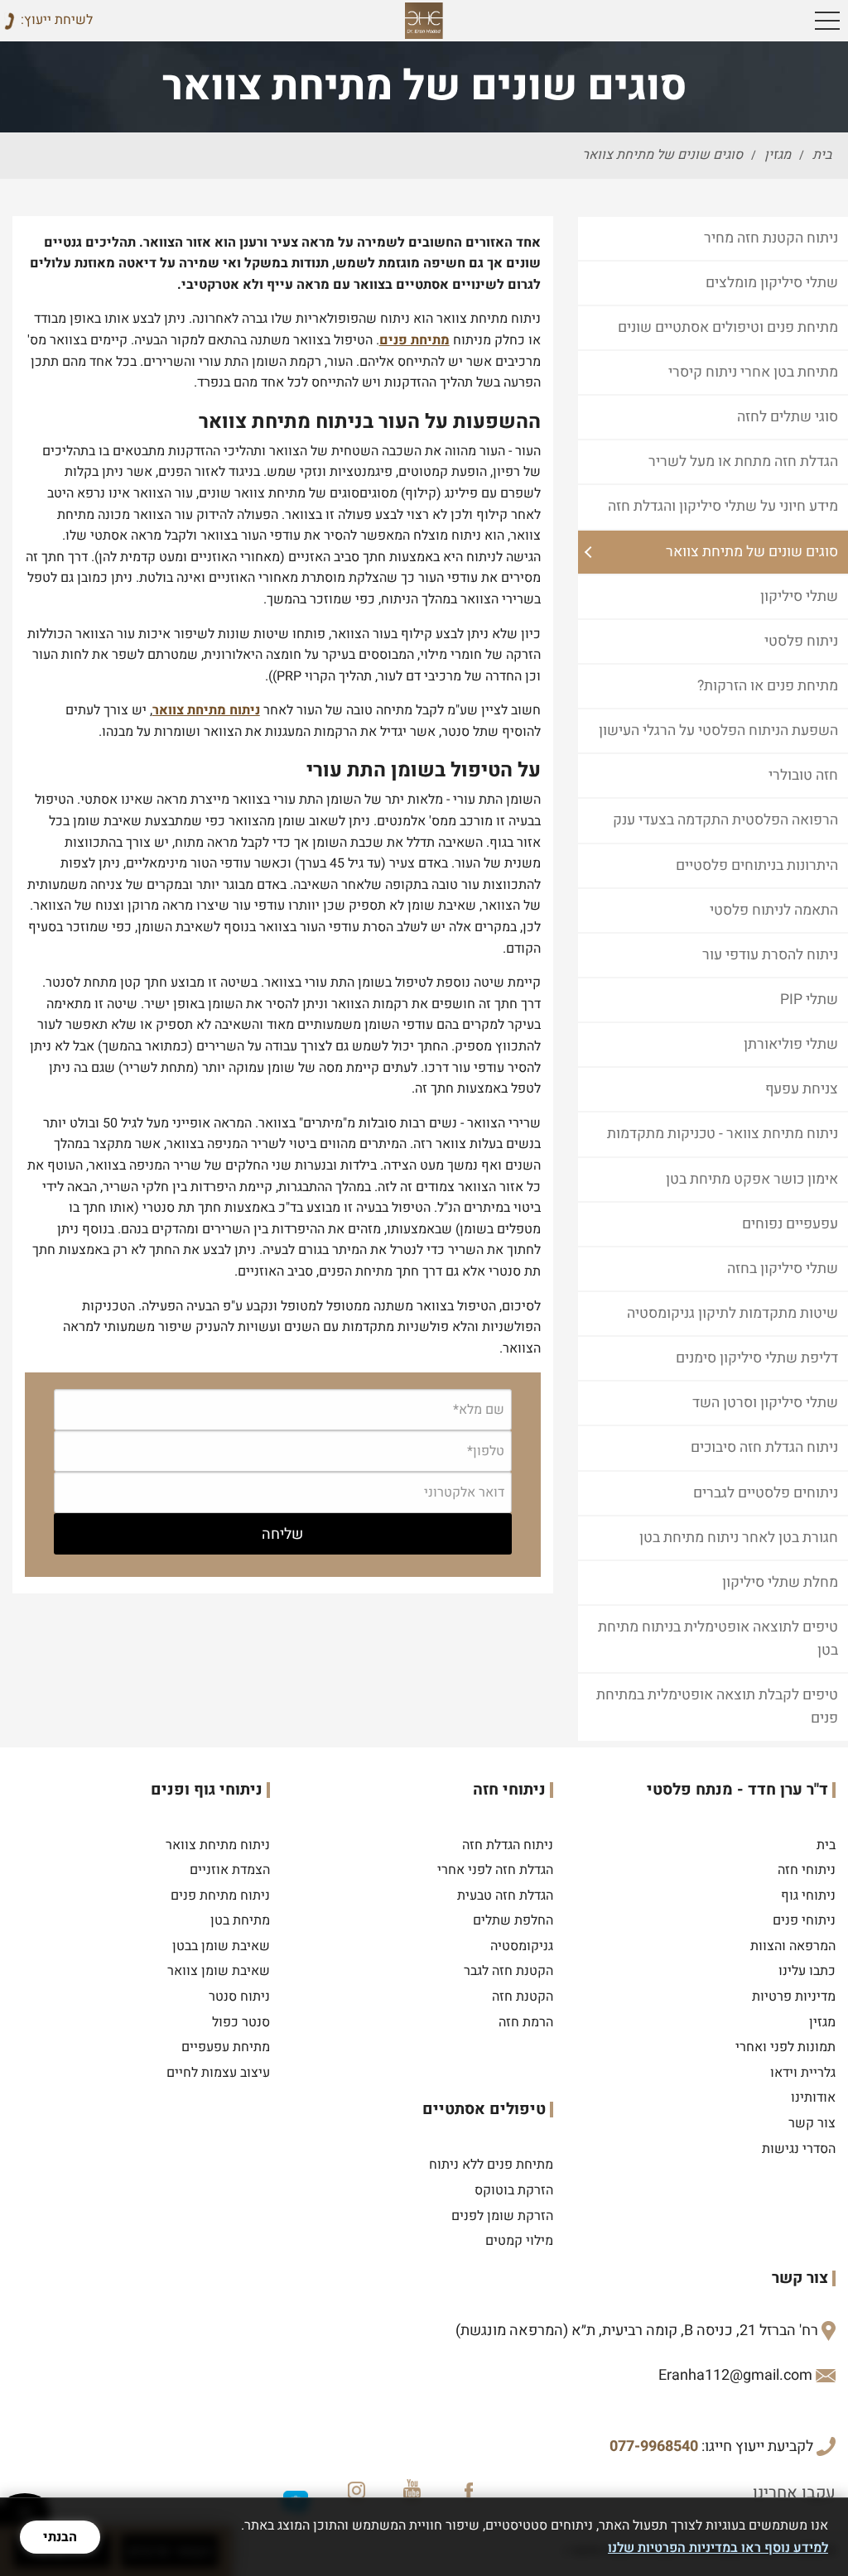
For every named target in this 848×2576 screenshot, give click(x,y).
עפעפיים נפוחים (790, 1224)
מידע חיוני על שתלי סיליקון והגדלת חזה (723, 506)
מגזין (822, 2022)
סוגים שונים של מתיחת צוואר (752, 552)
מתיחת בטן (240, 1920)
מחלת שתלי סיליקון (780, 1582)
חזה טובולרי (803, 775)
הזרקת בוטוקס (514, 2190)
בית (826, 1845)
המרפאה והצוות (793, 1946)
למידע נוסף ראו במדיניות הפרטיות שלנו (718, 2548)
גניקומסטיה (522, 1946)
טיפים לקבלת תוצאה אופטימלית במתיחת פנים (717, 1706)
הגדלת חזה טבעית (505, 1896)
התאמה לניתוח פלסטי (774, 910)
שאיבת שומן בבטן (221, 1946)
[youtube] (412, 2487)
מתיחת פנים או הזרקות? (768, 686)
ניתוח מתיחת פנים (220, 1896)
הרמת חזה (526, 2022)
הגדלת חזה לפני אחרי (495, 1870)
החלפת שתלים (513, 1920)
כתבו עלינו (807, 1971)
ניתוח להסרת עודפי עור (770, 955)
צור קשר (812, 2123)
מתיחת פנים (414, 340)
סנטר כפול (241, 2022)
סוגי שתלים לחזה (788, 417)
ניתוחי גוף (808, 1896)
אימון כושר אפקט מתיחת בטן (752, 1179)
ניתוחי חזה (807, 1870)
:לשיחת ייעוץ (57, 20)
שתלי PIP (809, 1000)
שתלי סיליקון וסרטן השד (765, 1403)
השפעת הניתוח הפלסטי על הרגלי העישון (718, 731)
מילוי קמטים (519, 2241)
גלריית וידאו (803, 2073)
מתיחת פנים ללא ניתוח (491, 2165)
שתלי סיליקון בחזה (783, 1269)
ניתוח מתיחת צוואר (206, 710)
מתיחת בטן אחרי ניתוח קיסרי (753, 372)
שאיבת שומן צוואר (219, 1971)
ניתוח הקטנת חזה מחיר (771, 238)
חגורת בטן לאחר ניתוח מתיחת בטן (739, 1538)
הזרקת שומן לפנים (502, 2216)
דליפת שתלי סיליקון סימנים (757, 1358)
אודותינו (813, 2098)
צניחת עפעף (802, 1089)
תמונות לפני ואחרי (785, 2047)
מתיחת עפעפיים (226, 2047)
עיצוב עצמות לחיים (218, 2073)
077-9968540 (654, 2446)
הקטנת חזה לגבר (508, 1971)
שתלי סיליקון (799, 596)
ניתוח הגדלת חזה (508, 1845)
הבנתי (60, 2537)
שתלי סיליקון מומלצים (772, 283)
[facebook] (470, 2487)
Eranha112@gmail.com (735, 2375)
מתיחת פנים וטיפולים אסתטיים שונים (728, 327)
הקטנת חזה (523, 1997)
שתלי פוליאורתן (791, 1044)
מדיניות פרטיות (794, 1997)
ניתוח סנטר (239, 1997)
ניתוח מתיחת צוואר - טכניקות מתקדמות (723, 1134)
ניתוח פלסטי (801, 641)
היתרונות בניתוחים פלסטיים (757, 865)
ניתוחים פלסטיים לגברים (766, 1493)
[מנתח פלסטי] (424, 21)
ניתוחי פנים (804, 1920)
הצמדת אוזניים (230, 1870)
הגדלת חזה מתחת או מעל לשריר (743, 461)
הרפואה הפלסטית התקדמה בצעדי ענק (725, 820)
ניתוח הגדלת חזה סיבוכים (764, 1447)
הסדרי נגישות (799, 2149)
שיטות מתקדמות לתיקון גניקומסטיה (732, 1313)
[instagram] (354, 2487)
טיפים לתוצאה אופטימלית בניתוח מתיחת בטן (718, 1639)
